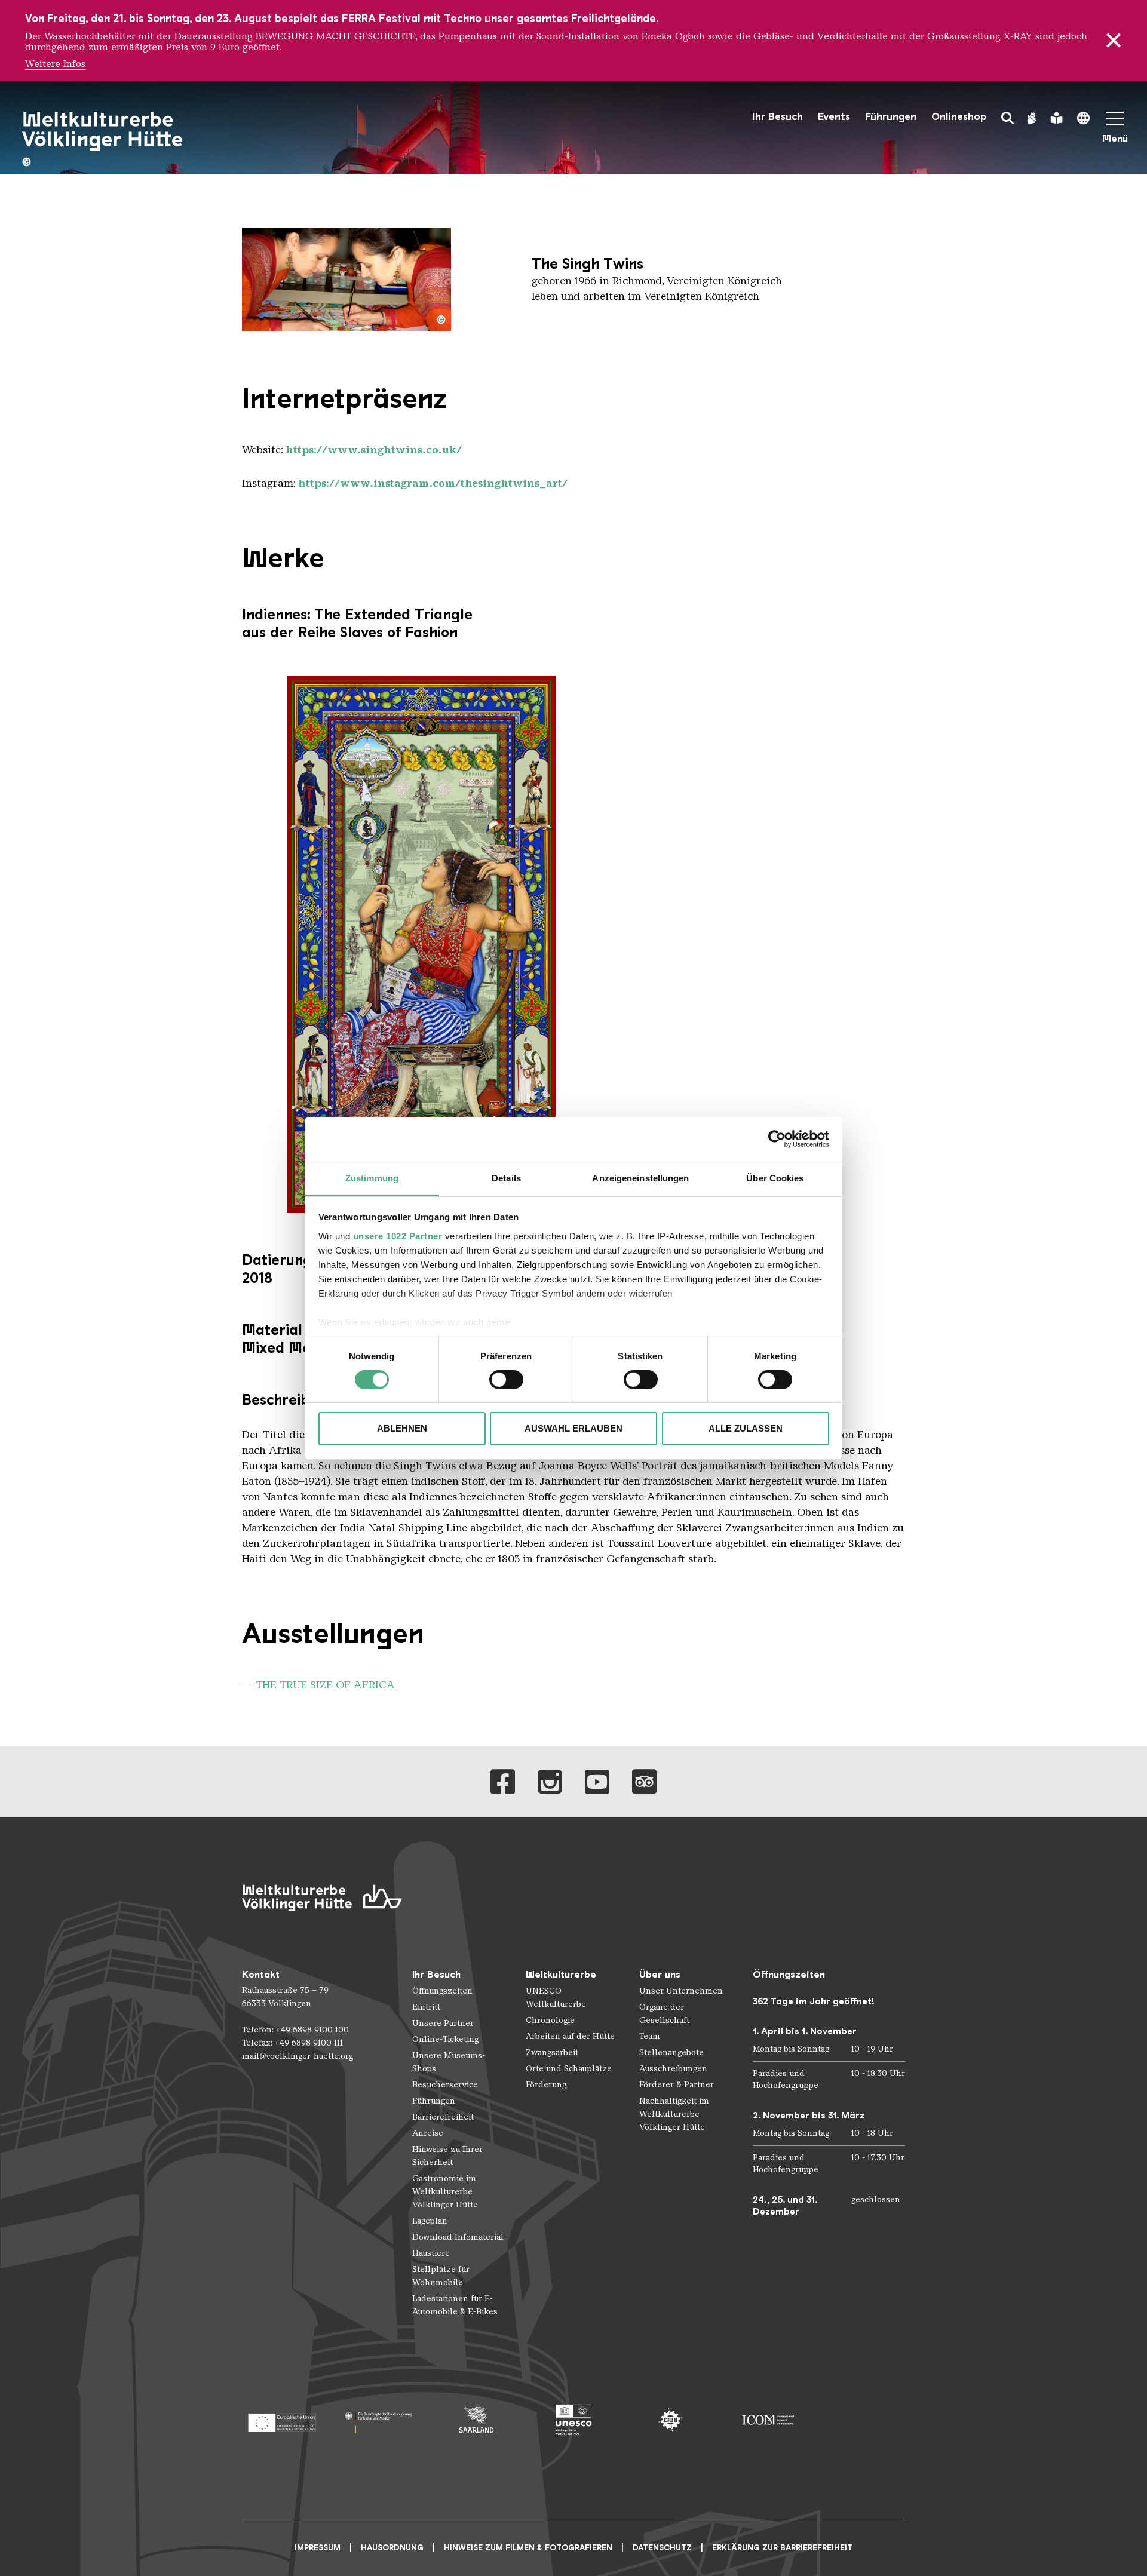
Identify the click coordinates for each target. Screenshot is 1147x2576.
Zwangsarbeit (552, 2052)
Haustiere (431, 2253)
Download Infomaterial (458, 2237)
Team (650, 2036)
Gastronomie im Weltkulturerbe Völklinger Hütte (445, 2192)
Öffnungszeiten (442, 1991)
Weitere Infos (55, 64)
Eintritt (426, 2007)
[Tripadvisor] (644, 1782)
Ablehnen (402, 1428)
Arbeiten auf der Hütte (570, 2036)
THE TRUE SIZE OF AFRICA (325, 1685)
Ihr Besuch (778, 117)
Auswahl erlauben (573, 1428)
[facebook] (503, 1782)
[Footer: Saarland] (476, 2420)
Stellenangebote (671, 2052)
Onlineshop (959, 117)
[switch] (506, 1380)
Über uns (660, 1974)
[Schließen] (1114, 41)
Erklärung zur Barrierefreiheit (782, 2548)
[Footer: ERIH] (671, 2420)
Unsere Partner (443, 2023)
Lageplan (430, 2221)
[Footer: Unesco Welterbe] (574, 2420)
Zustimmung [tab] (372, 1178)
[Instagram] (550, 1782)
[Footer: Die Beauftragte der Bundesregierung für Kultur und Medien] (379, 2420)
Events (834, 117)
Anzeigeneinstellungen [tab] (640, 1178)
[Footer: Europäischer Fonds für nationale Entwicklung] (282, 2420)
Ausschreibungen (673, 2069)
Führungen (891, 117)
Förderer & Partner (677, 2085)
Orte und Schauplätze (569, 2069)
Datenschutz (662, 2548)
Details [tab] (506, 1178)
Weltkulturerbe (561, 1974)
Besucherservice (445, 2085)
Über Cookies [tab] (775, 1178)
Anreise (428, 2133)
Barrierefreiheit (443, 2117)
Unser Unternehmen (681, 1991)
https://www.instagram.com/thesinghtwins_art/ (433, 483)
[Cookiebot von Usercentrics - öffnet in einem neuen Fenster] (777, 1139)
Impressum (318, 2548)
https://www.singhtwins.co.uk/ (374, 450)
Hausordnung (392, 2548)
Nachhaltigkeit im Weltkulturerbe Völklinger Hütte (674, 2114)
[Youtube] (597, 1782)
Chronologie (550, 2020)
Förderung (546, 2085)
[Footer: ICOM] (768, 2420)
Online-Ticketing (445, 2039)
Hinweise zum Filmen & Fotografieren (528, 2548)
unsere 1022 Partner (398, 1235)
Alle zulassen (746, 1428)
